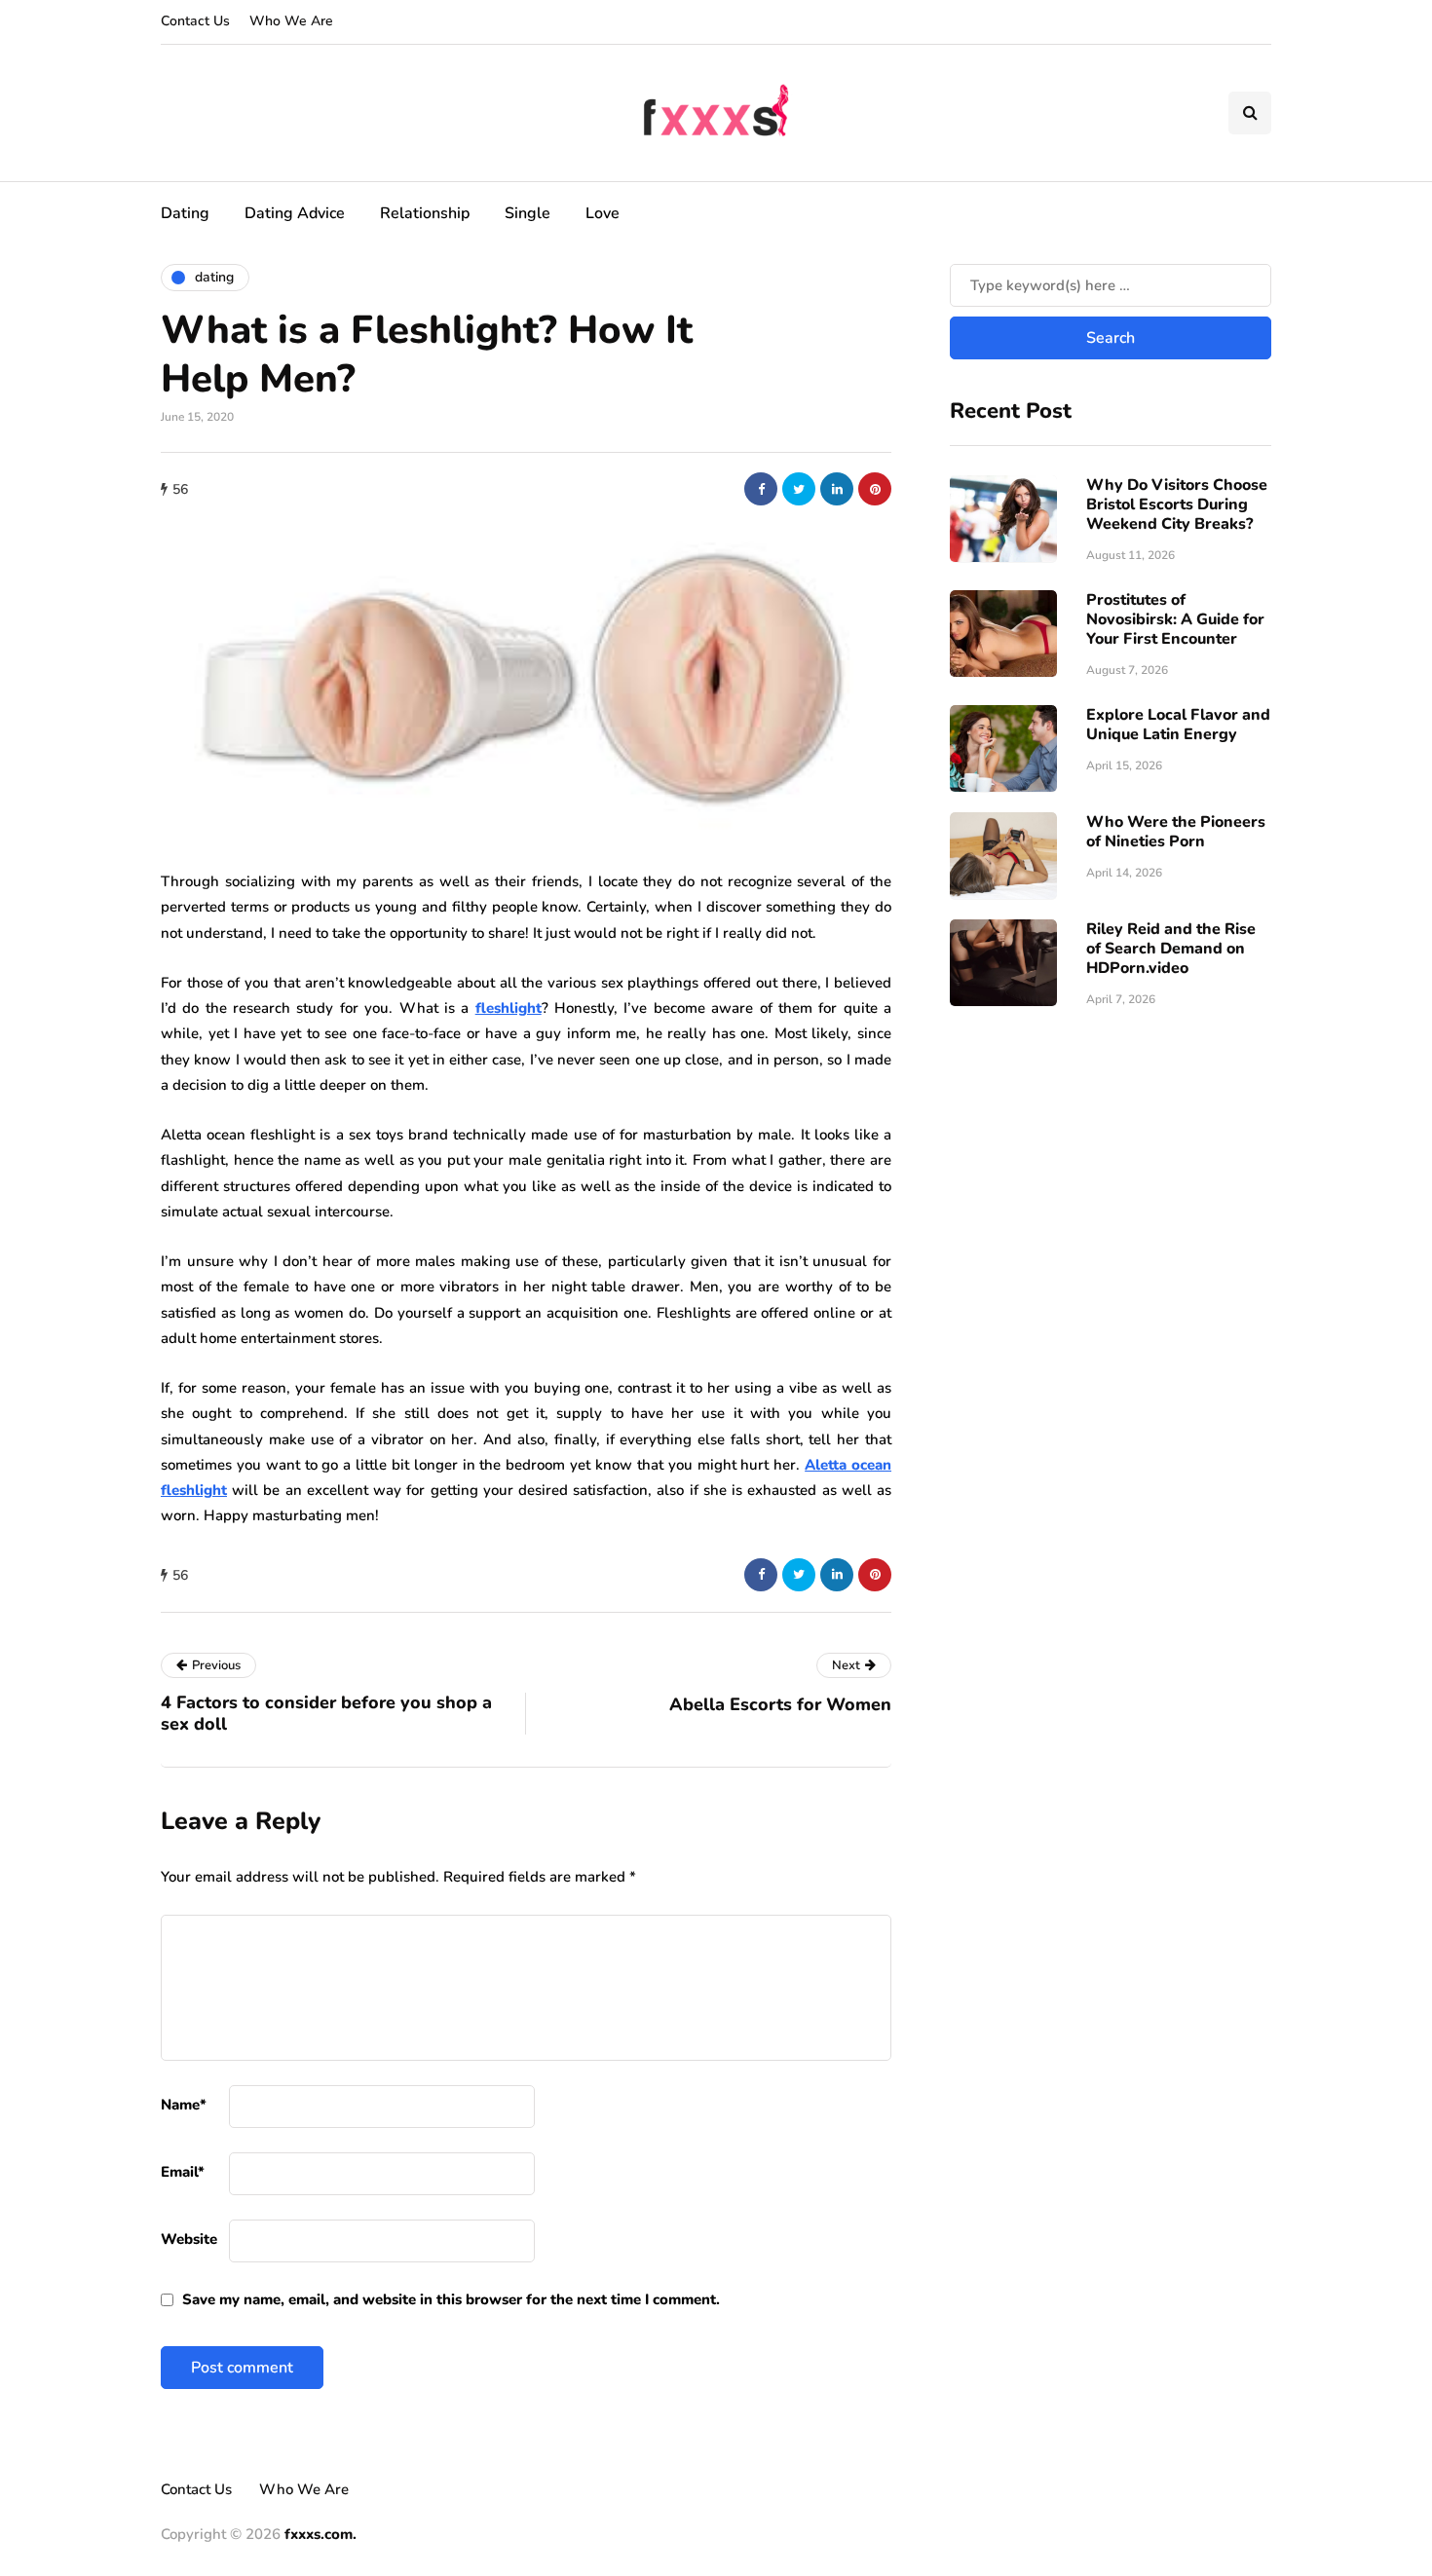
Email (183, 2172)
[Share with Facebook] (761, 489)
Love (603, 213)
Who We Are (291, 21)
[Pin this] (875, 489)
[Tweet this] (799, 489)
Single (528, 213)
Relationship (425, 213)
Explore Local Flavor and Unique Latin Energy (1178, 724)
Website (189, 2239)
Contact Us (195, 21)
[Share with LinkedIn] (837, 489)
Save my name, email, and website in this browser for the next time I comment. (451, 2299)
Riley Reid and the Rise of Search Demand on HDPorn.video (1171, 948)
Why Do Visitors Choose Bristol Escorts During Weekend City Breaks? (1177, 504)
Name (184, 2105)
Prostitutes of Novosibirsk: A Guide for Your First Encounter (1175, 618)
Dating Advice (295, 213)
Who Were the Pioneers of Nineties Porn (1176, 831)
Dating (185, 213)
